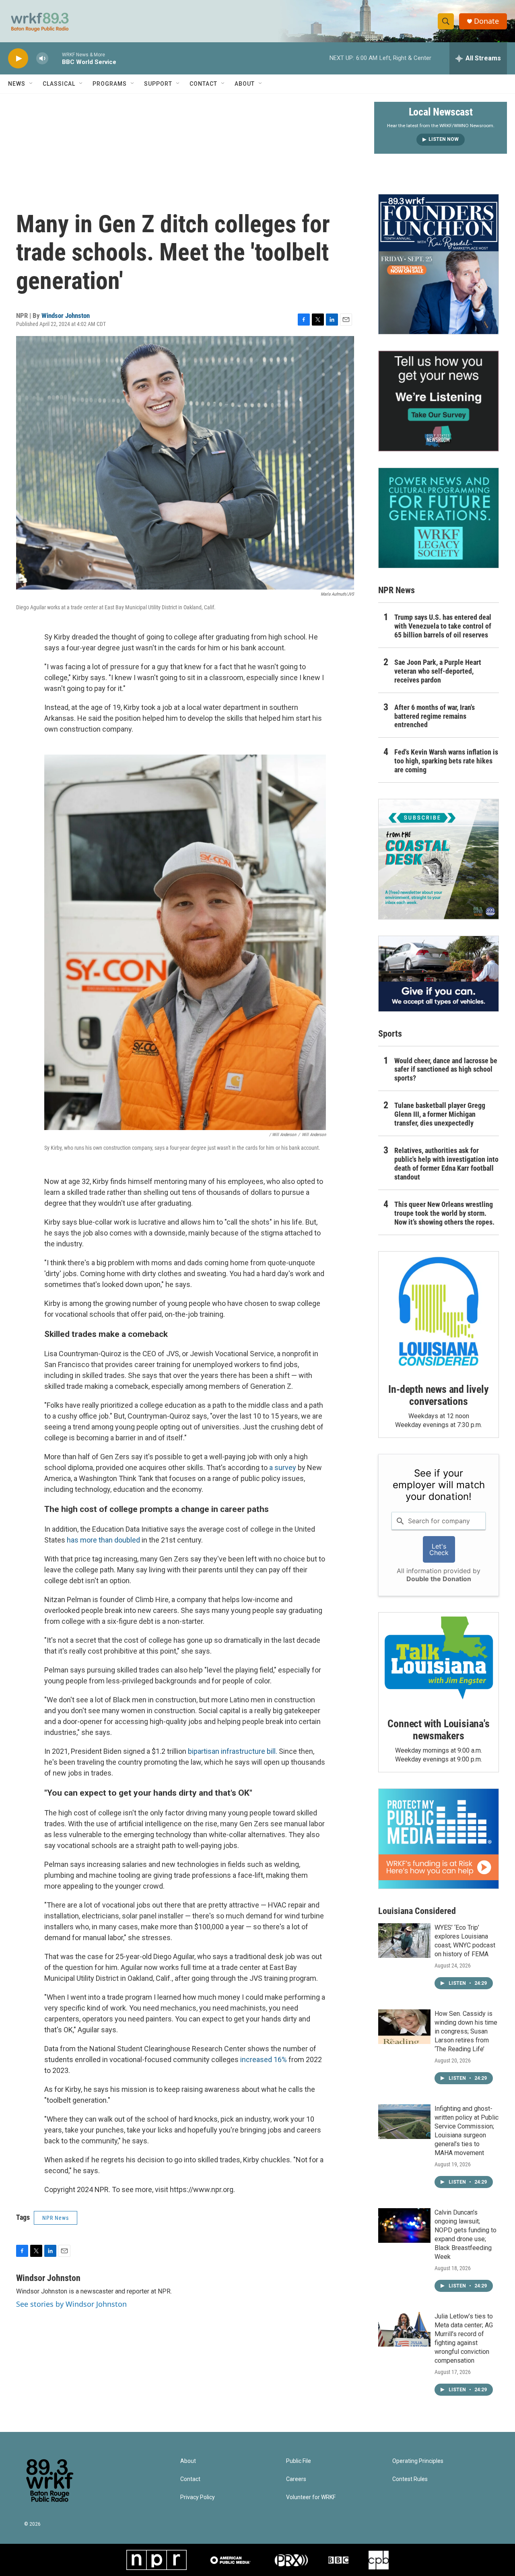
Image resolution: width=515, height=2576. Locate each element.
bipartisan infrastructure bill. (233, 1751)
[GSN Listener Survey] (439, 401)
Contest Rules (410, 2479)
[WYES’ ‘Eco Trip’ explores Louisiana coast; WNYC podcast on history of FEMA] (404, 1941)
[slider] (55, 58)
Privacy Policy (198, 2497)
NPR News (56, 2218)
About (245, 84)
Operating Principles (418, 2461)
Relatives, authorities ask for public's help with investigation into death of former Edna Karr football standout (446, 1164)
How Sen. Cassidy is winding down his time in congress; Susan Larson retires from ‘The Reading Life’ (466, 2031)
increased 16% (264, 2059)
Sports (390, 1034)
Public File (299, 2461)
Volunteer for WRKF (311, 2497)
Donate (486, 21)
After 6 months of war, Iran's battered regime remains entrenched (435, 716)
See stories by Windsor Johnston (71, 2304)
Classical (59, 84)
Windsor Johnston (66, 316)
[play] (18, 59)
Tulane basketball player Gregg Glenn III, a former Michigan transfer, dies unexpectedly (440, 1114)
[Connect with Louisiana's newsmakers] (439, 1659)
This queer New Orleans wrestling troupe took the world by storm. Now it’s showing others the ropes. (444, 1213)
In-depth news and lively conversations (438, 1395)
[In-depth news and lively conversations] (439, 1312)
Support (158, 84)
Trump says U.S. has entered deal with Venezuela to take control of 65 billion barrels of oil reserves (443, 626)
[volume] (42, 59)
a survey (283, 1467)
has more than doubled (103, 1540)
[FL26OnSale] (439, 264)
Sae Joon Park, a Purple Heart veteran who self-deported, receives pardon (438, 671)
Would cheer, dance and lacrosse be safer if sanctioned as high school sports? (446, 1069)
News (17, 84)
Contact (203, 84)
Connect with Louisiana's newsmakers (438, 1730)
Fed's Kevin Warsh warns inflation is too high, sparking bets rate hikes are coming (446, 761)
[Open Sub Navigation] (31, 84)
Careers (296, 2479)
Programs (110, 84)
